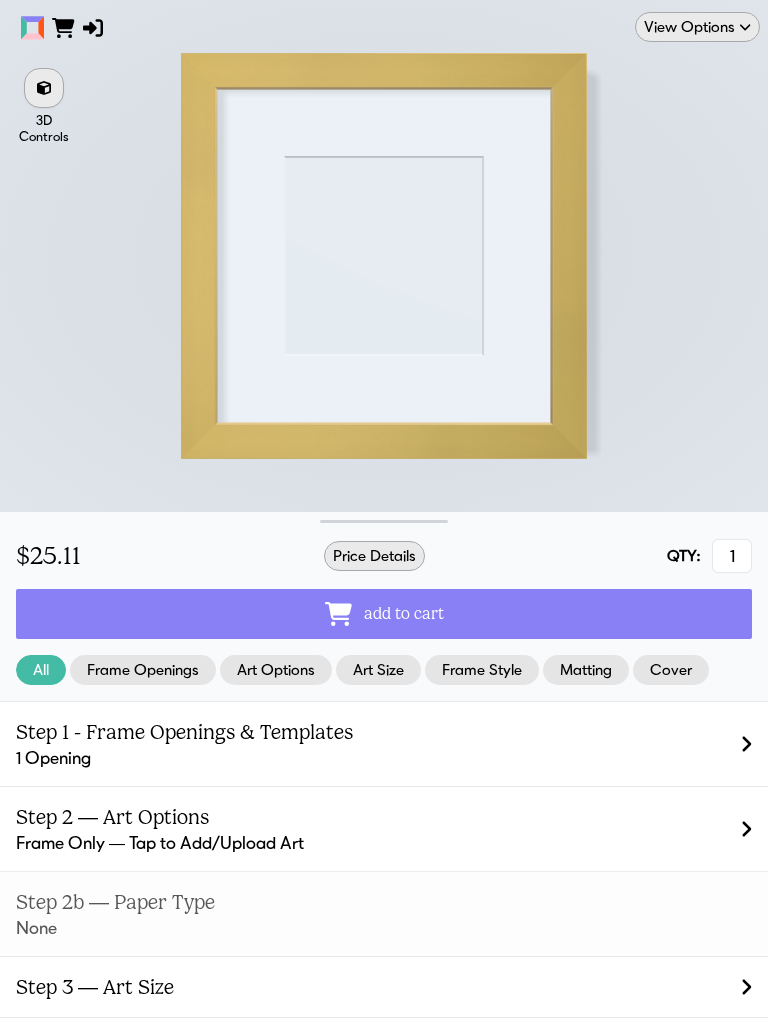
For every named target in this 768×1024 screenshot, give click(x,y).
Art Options (276, 669)
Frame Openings (143, 669)
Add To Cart (404, 613)
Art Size (378, 669)
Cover (671, 669)
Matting (586, 669)
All (41, 669)
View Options (689, 26)
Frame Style (482, 669)
